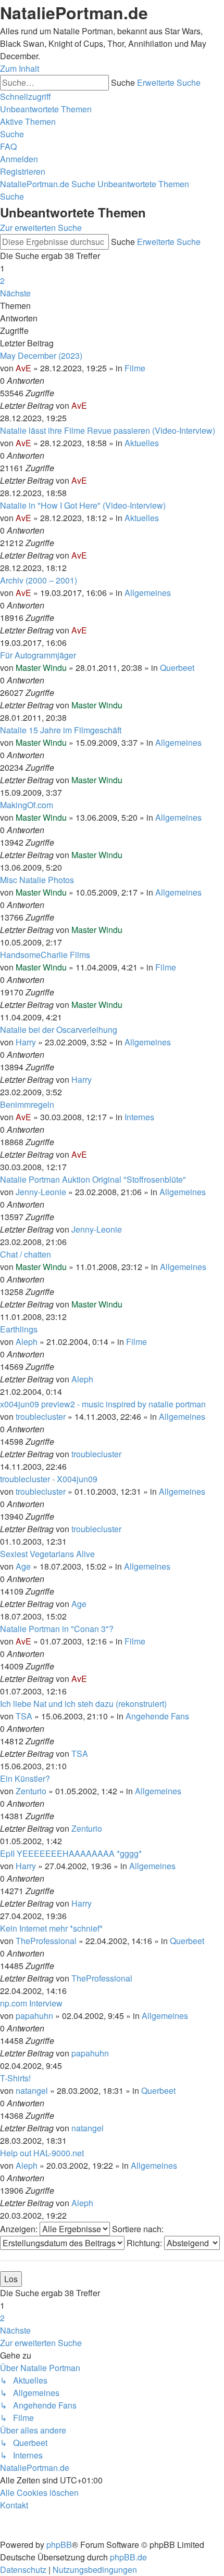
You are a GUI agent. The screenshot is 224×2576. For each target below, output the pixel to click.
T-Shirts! (15, 2078)
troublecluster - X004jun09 (49, 1479)
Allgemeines (148, 593)
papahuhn (34, 2016)
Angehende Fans (157, 1716)
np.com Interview (31, 2003)
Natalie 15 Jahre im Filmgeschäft (61, 730)
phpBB (59, 2545)
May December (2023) (41, 355)
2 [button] (2, 281)
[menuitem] (46, 109)
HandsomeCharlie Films (45, 955)
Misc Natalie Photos (37, 880)
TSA (24, 1716)
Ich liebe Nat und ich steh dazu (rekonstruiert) (83, 1704)
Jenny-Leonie (41, 1192)
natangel (32, 2090)
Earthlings (19, 1329)
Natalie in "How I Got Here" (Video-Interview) (83, 505)
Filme (135, 368)
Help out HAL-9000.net (42, 2153)
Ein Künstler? (25, 1778)
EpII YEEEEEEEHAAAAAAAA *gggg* (71, 1853)
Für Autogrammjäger (38, 655)
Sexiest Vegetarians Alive (47, 1554)
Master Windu (41, 668)
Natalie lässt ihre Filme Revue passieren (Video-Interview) (108, 430)
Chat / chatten (26, 1254)
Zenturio (31, 1791)
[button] (15, 293)
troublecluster (41, 1416)
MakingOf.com (27, 805)
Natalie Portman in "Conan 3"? (57, 1629)
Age (23, 1566)
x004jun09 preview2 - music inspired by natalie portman (103, 1404)
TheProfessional (46, 1941)
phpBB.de (128, 2557)
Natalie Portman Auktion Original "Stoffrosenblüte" (93, 1179)
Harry (26, 1042)
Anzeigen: (20, 2229)
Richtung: (145, 2243)
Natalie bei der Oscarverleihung (59, 1030)
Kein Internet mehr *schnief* (51, 1928)
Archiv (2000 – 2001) (39, 580)
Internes (139, 1117)
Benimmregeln (27, 1104)
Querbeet (177, 668)
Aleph (27, 1342)
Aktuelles (142, 443)
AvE (23, 368)
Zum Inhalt (20, 68)
